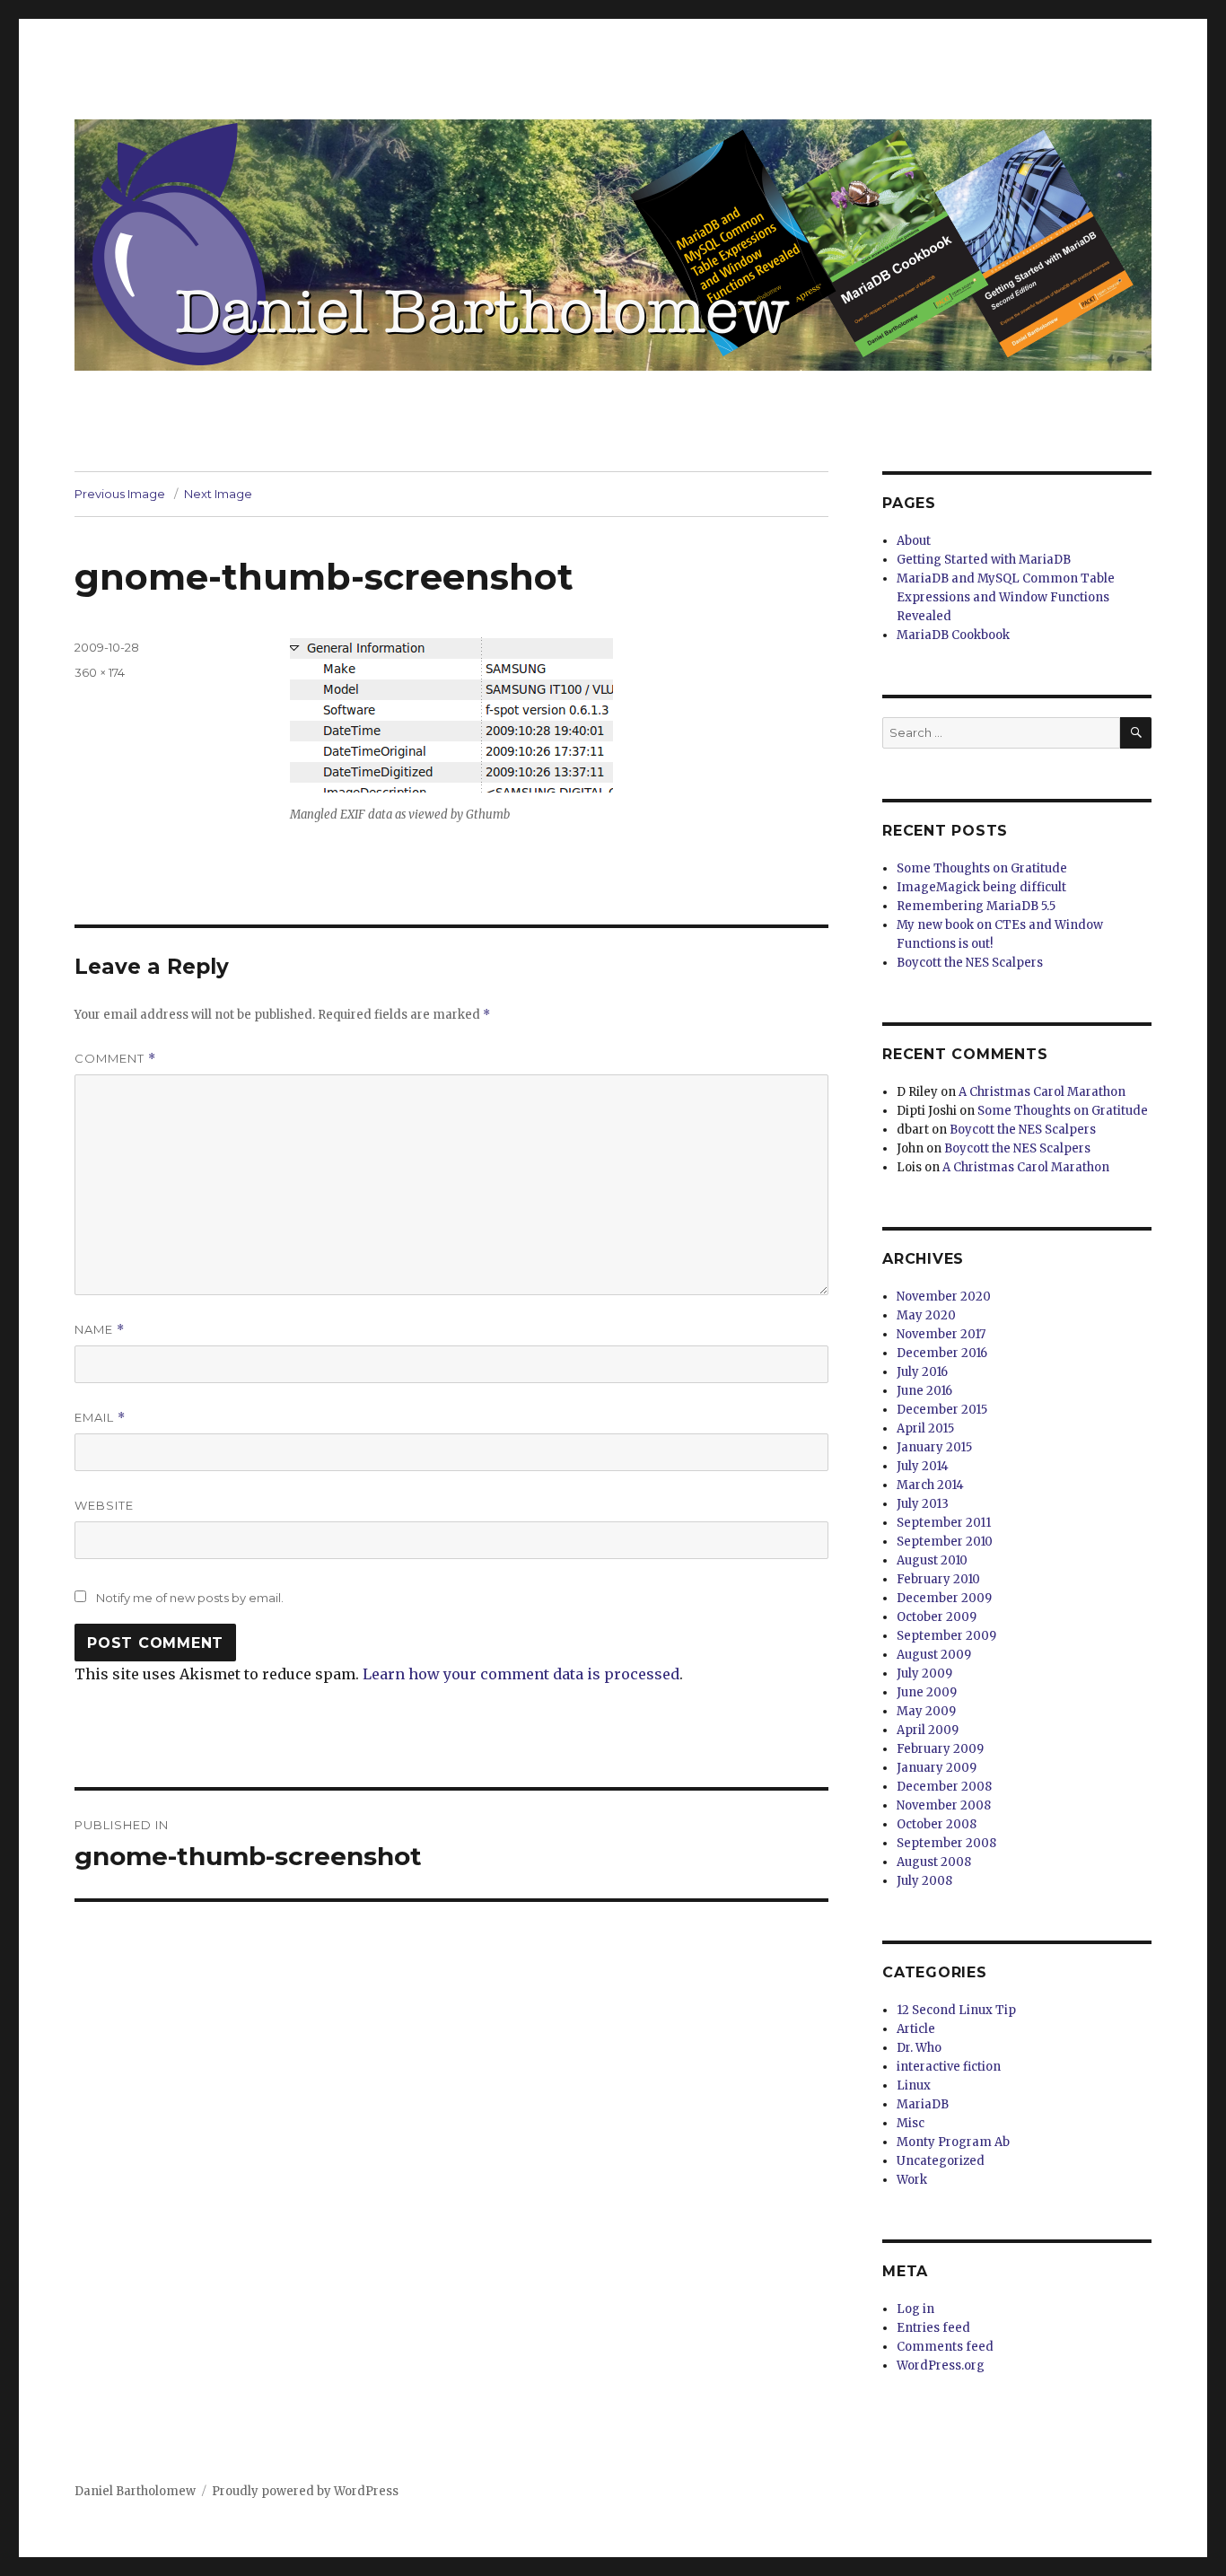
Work (912, 2180)
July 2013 (923, 1504)
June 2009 (927, 1692)
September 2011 (944, 1523)
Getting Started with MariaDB (984, 560)
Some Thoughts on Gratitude (982, 868)
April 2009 (928, 1730)
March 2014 (930, 1485)
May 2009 (926, 1711)
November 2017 (941, 1334)
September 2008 (946, 1843)
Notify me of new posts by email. (190, 1598)
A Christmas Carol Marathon (1042, 1092)
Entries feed (933, 2328)
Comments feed (945, 2347)
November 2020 (944, 1297)
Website (104, 1505)
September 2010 (945, 1542)
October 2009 (937, 1617)
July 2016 (922, 1372)
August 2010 (932, 1560)
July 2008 (924, 1881)
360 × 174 (100, 672)
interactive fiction (949, 2067)
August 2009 (934, 1655)
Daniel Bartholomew (135, 2491)
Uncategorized (941, 2161)
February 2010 (938, 1579)
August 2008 (934, 1862)
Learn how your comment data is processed (521, 1674)
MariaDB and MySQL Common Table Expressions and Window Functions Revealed (1006, 597)
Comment (115, 1059)
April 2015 (925, 1428)
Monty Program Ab (953, 2142)
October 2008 (937, 1824)
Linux (914, 2085)
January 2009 (937, 1768)
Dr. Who (919, 2048)
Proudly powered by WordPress (305, 2491)
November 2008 (944, 1805)
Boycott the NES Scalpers (970, 963)
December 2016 (942, 1353)
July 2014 (923, 1466)
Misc (911, 2123)
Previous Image (120, 494)
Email (100, 1418)
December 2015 (942, 1410)
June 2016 (924, 1391)
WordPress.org (941, 2366)
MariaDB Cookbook (953, 635)
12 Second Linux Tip (956, 2010)
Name (100, 1330)
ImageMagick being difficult (981, 887)
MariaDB (923, 2104)
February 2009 (940, 1749)
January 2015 (934, 1447)
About (914, 541)
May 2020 (926, 1315)
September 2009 (946, 1636)
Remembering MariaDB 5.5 (976, 906)
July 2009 (924, 1674)
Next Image (218, 494)
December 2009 (944, 1598)
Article (916, 2029)
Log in (915, 2309)
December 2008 (944, 1787)
